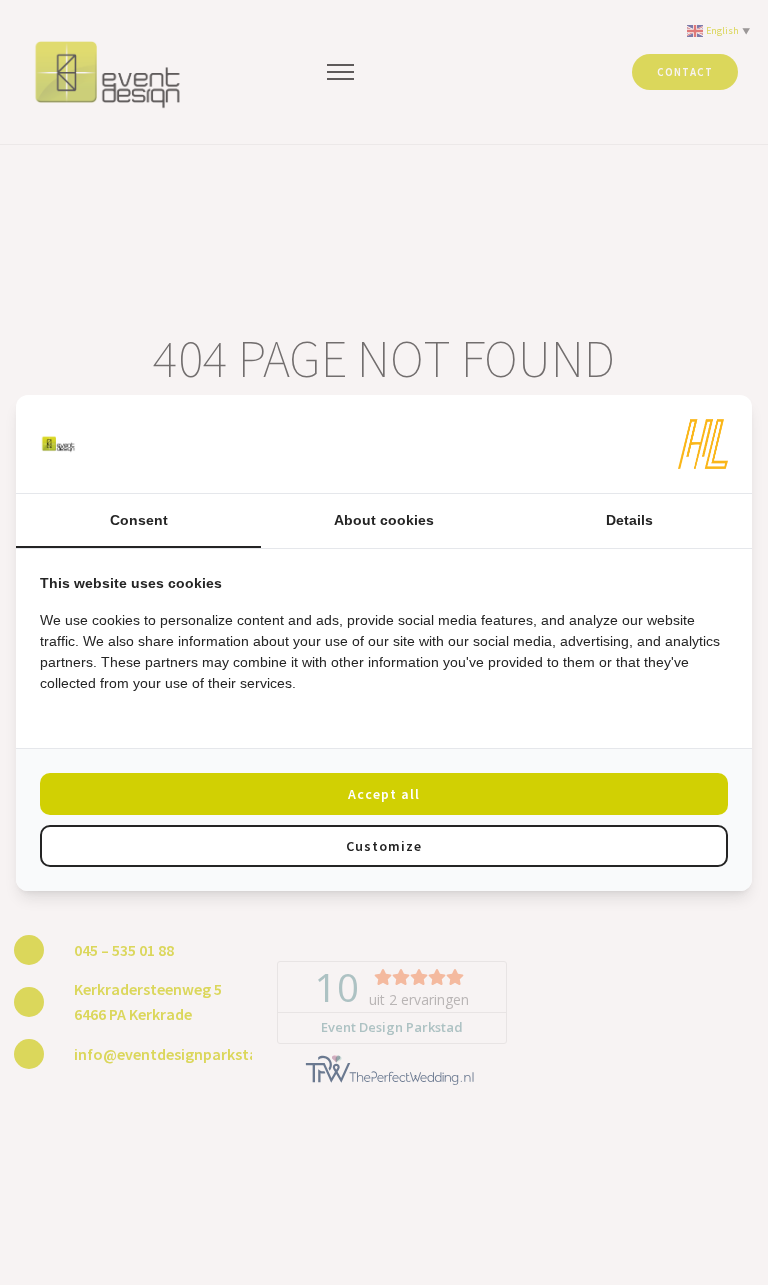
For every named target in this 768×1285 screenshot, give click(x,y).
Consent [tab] (139, 520)
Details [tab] (629, 520)
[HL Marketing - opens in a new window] (703, 444)
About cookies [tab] (384, 520)
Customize (384, 846)
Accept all (384, 794)
